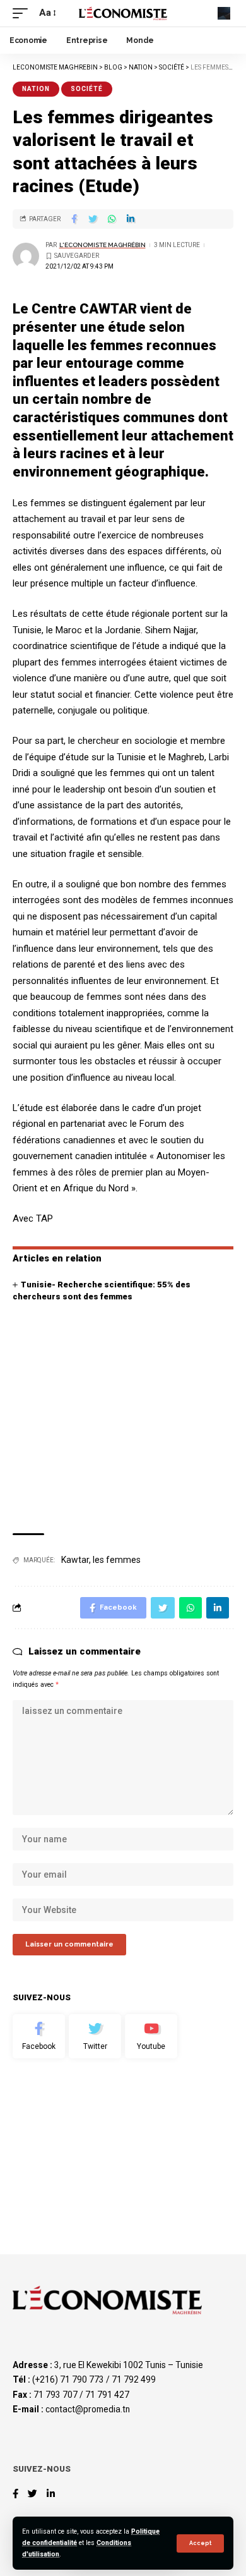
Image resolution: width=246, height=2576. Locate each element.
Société (87, 89)
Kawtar (75, 1560)
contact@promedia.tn (88, 2409)
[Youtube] (151, 2036)
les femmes (117, 1560)
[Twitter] (95, 2036)
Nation (36, 89)
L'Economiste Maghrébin (102, 245)
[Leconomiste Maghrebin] (123, 13)
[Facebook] (39, 2036)
